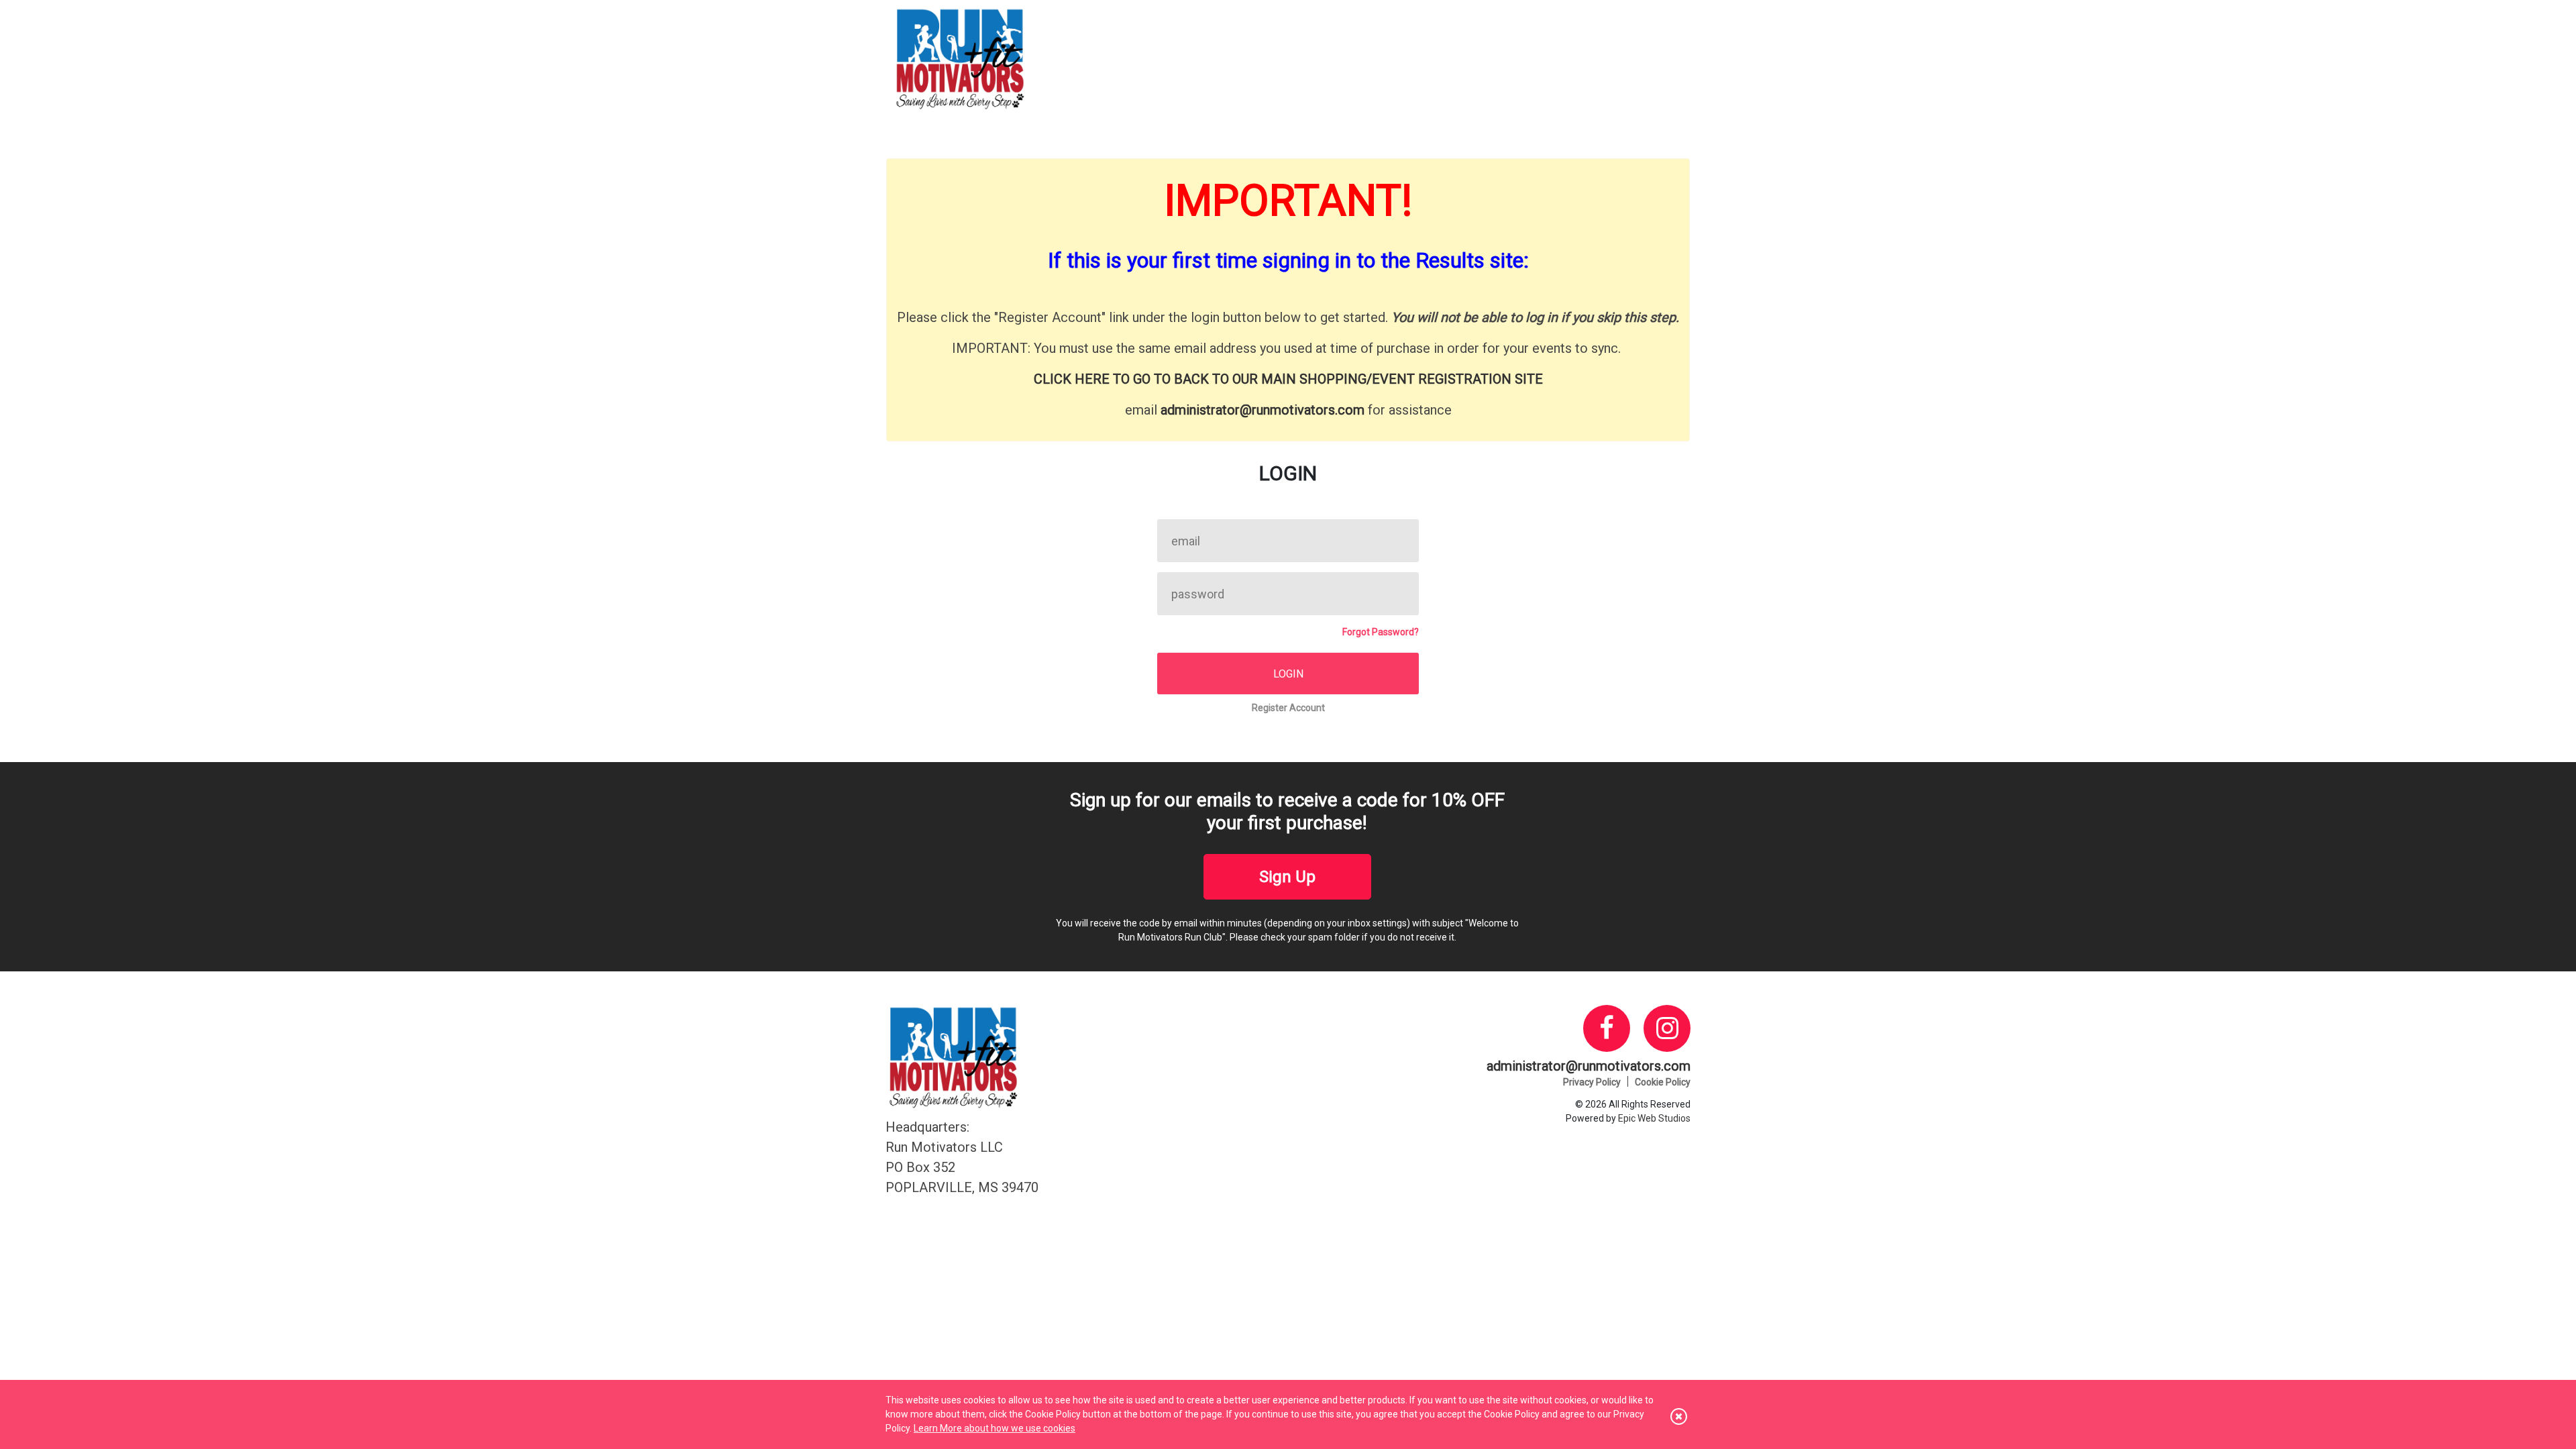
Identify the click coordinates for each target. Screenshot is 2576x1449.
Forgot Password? (1381, 632)
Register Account (1288, 708)
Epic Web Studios (1654, 1118)
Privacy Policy (1592, 1082)
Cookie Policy (1663, 1082)
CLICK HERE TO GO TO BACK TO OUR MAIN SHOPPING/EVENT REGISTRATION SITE (1288, 379)
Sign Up (1287, 877)
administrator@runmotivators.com (1263, 410)
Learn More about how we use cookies (995, 1428)
